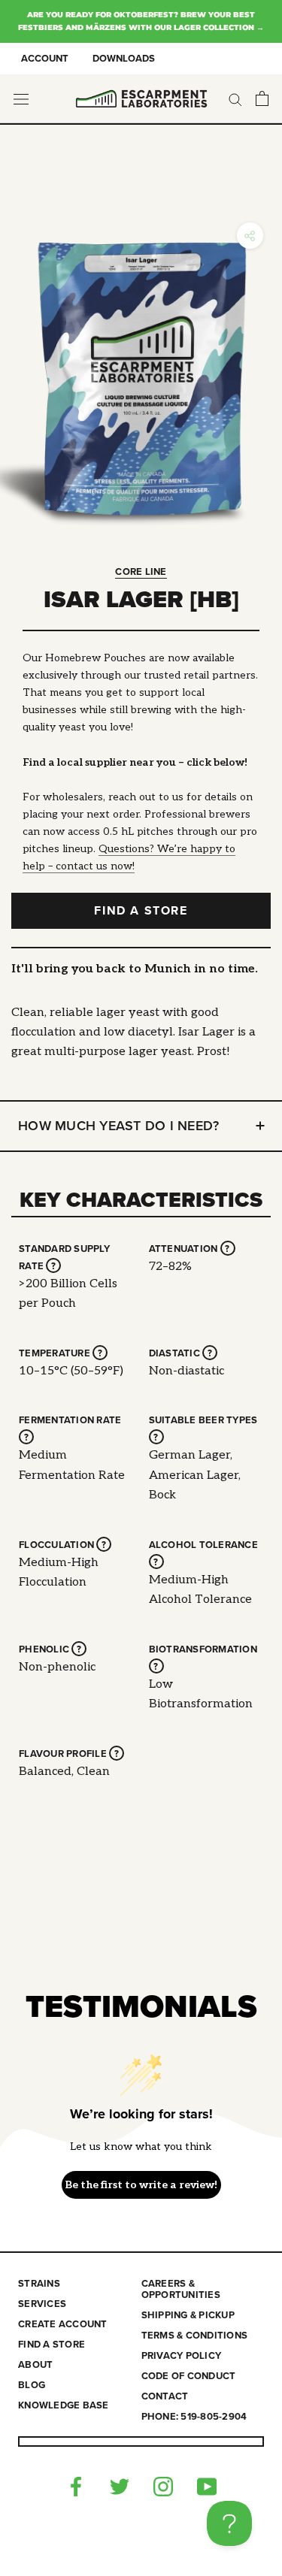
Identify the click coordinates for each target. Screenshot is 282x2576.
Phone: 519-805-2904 (194, 2417)
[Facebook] (76, 2485)
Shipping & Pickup (188, 2316)
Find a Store (141, 911)
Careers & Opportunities (181, 2290)
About (35, 2365)
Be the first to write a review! (141, 2185)
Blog (32, 2386)
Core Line (141, 572)
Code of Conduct (189, 2376)
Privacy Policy (182, 2356)
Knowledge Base (64, 2406)
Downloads (124, 59)
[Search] (235, 99)
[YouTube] (207, 2485)
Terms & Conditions (195, 2336)
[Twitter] (120, 2485)
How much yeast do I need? (118, 1126)
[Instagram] (163, 2485)
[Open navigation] (21, 99)
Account (45, 59)
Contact (165, 2397)
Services (42, 2304)
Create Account (63, 2325)
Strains (39, 2284)
